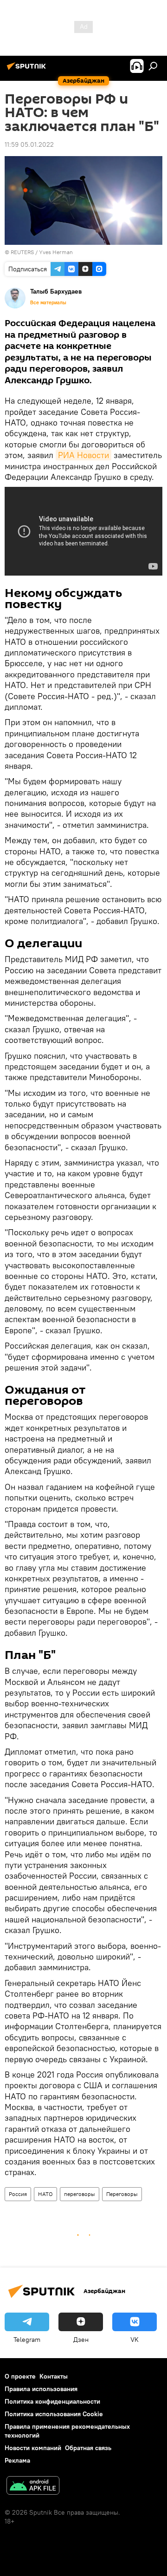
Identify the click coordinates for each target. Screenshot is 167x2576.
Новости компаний (33, 2448)
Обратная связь (88, 2448)
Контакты (54, 2376)
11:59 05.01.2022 (29, 144)
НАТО (45, 2194)
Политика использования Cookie (54, 2414)
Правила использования (41, 2389)
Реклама (17, 2460)
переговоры (80, 2194)
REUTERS (22, 252)
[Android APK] (33, 2487)
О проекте (20, 2376)
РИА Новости (83, 455)
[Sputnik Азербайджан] (28, 70)
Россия (18, 2194)
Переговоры (122, 2194)
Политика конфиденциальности (52, 2401)
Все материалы (48, 302)
